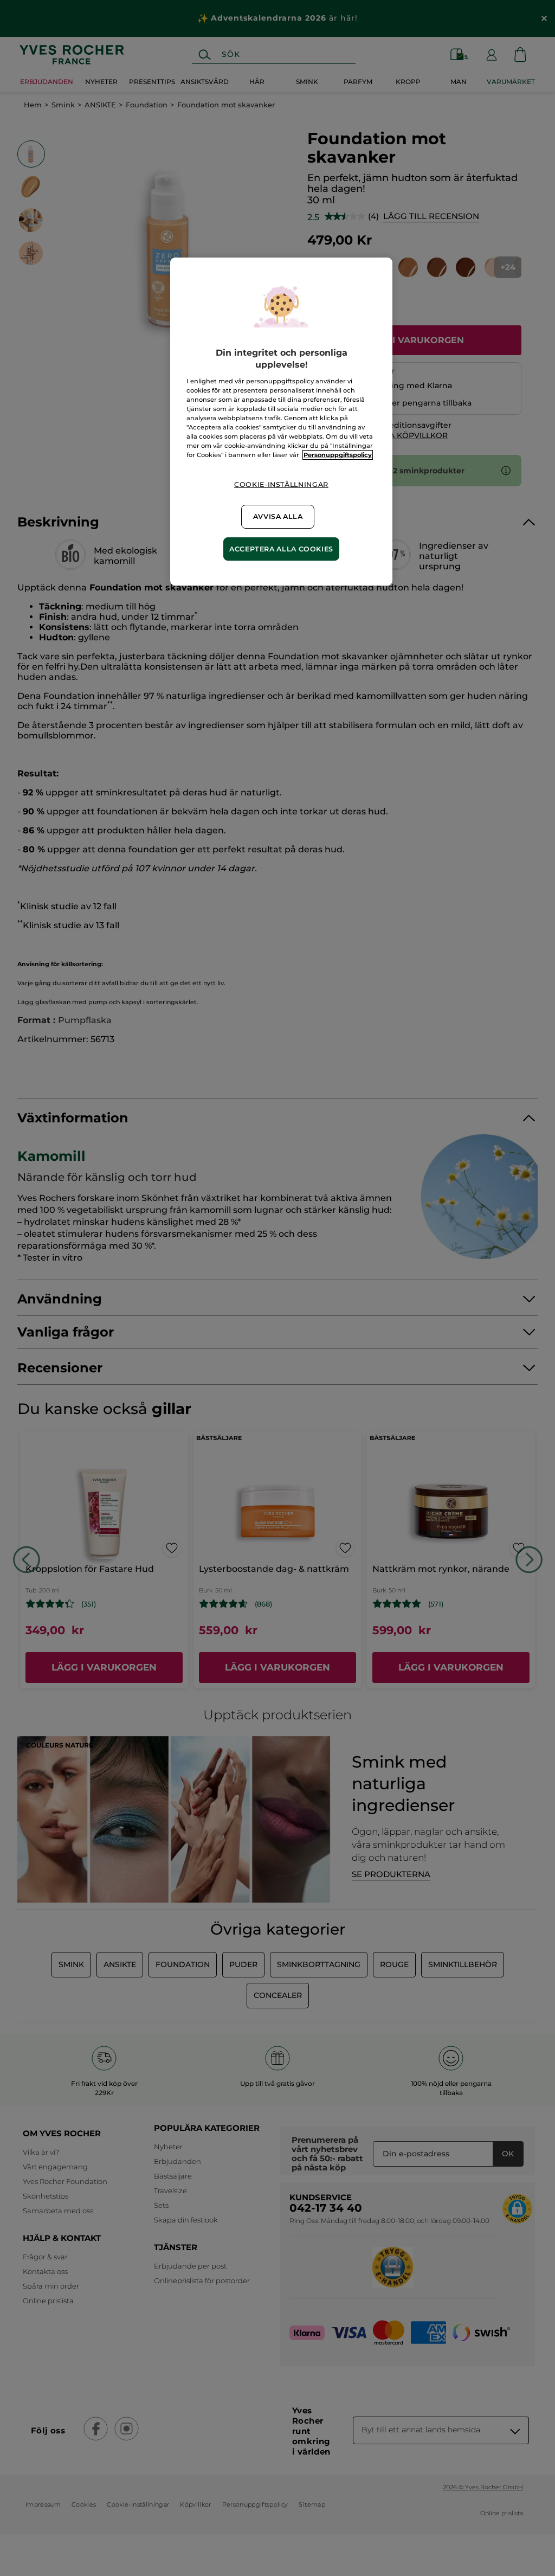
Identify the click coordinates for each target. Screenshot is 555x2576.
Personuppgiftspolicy (338, 455)
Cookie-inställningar (281, 484)
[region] (281, 422)
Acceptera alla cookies (281, 549)
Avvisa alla (278, 516)
